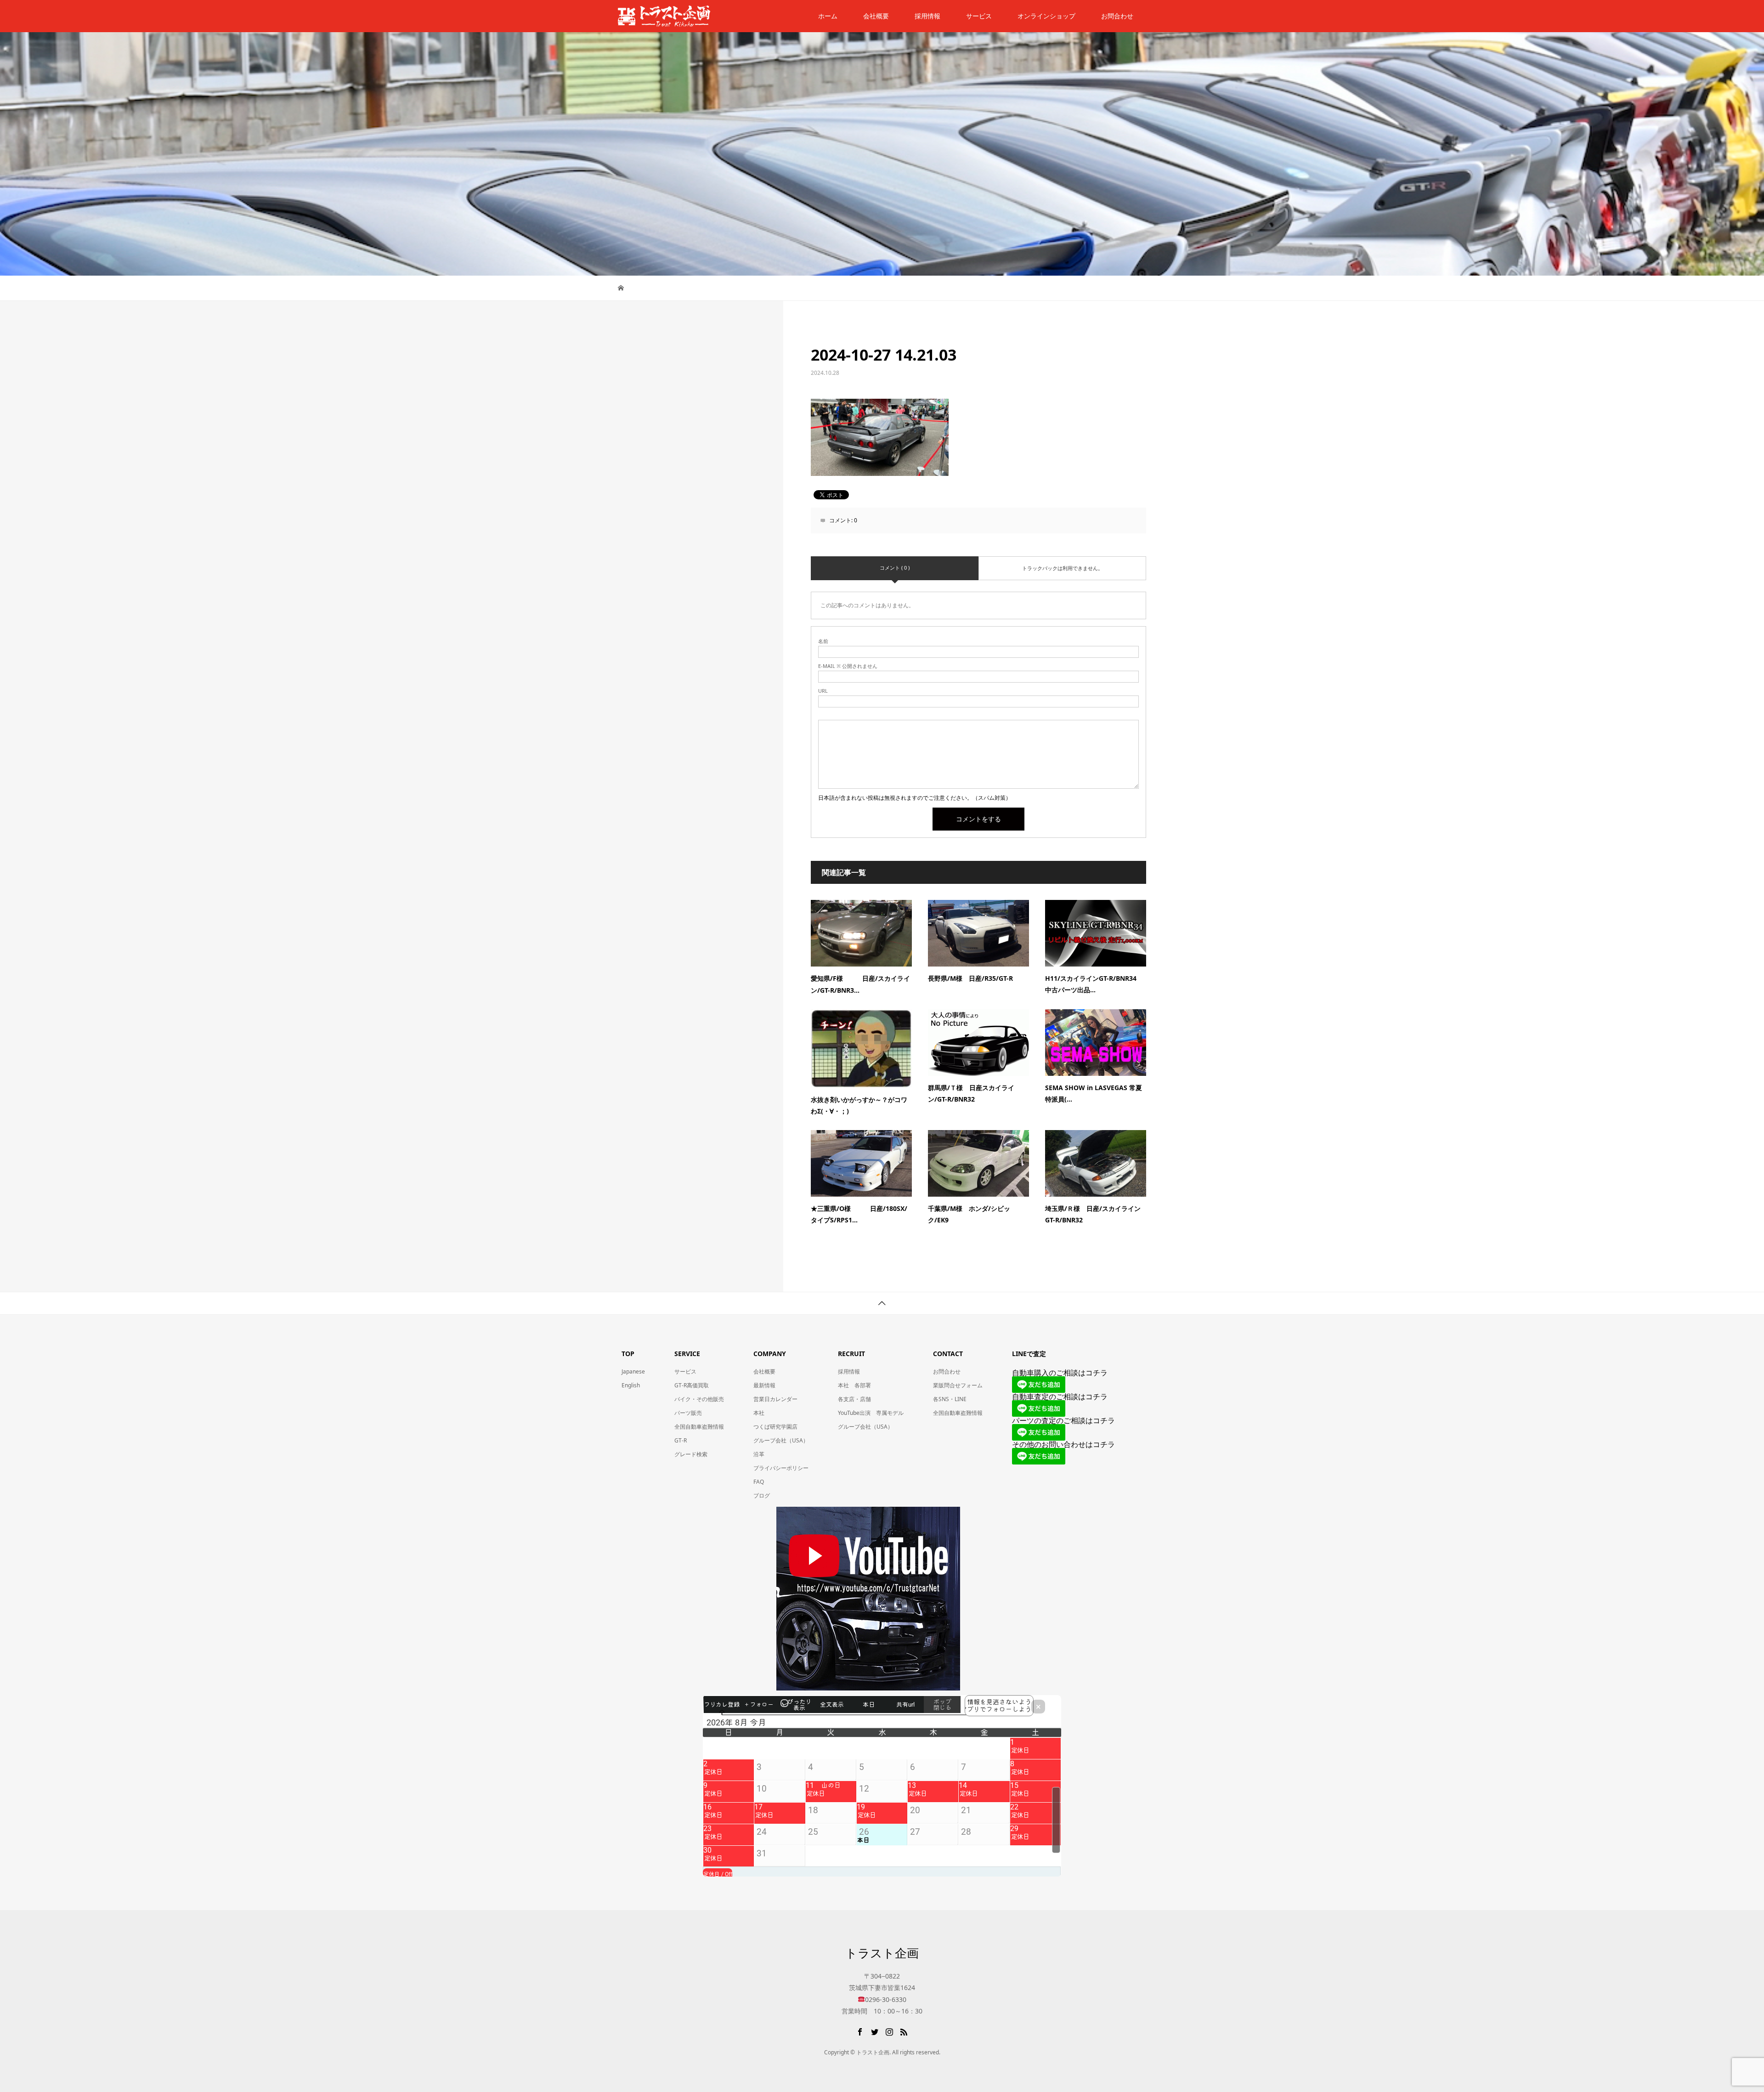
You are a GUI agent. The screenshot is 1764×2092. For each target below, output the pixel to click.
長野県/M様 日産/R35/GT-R (970, 978)
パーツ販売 (688, 1413)
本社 (759, 1413)
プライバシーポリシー (781, 1468)
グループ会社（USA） (781, 1440)
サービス (979, 16)
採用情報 (927, 16)
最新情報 (764, 1385)
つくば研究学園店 (775, 1427)
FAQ (759, 1482)
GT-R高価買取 (692, 1385)
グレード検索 (691, 1454)
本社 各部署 (854, 1385)
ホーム (828, 16)
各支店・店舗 (854, 1399)
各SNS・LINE (950, 1399)
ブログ (762, 1495)
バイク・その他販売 (699, 1399)
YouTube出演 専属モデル (871, 1413)
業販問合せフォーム (958, 1385)
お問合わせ (947, 1371)
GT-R (681, 1440)
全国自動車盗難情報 (699, 1427)
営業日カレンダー (775, 1399)
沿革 (759, 1454)
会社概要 (876, 16)
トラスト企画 (882, 1953)
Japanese (633, 1371)
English (631, 1385)
